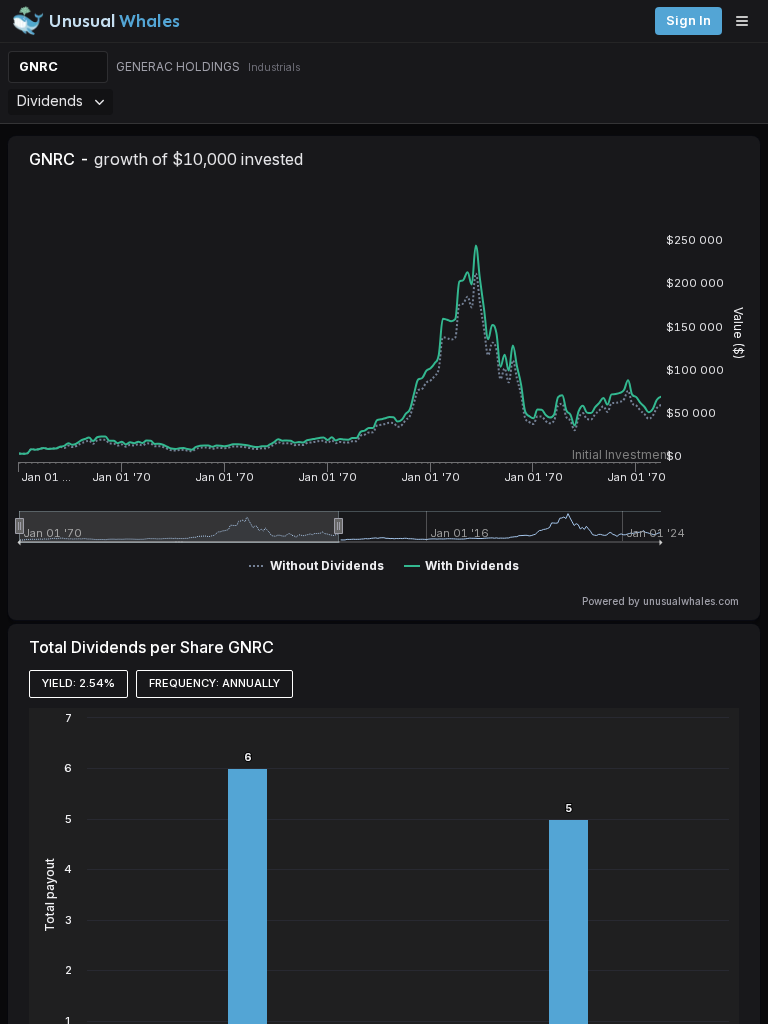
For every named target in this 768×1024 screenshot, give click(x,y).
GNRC (38, 66)
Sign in (688, 20)
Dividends (50, 100)
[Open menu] (747, 21)
